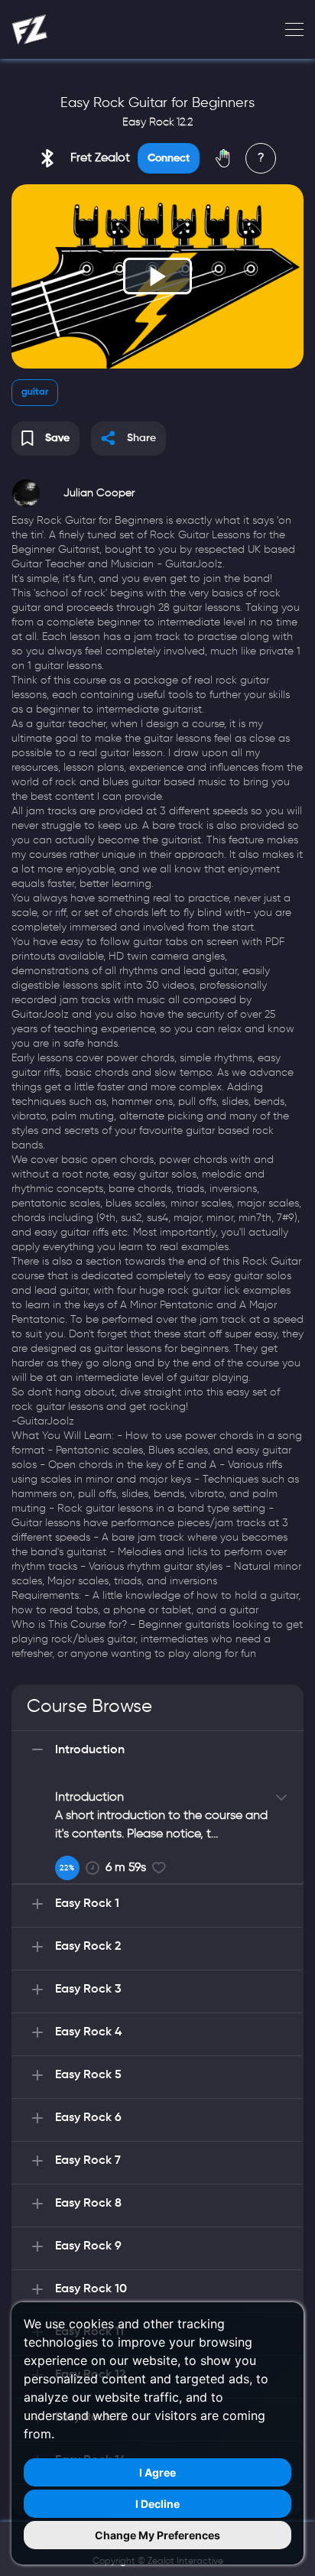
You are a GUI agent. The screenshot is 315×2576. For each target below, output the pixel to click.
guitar (35, 392)
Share (141, 438)
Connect (169, 158)
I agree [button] (157, 2472)
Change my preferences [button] (157, 2535)
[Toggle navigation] (290, 30)
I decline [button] (157, 2504)
